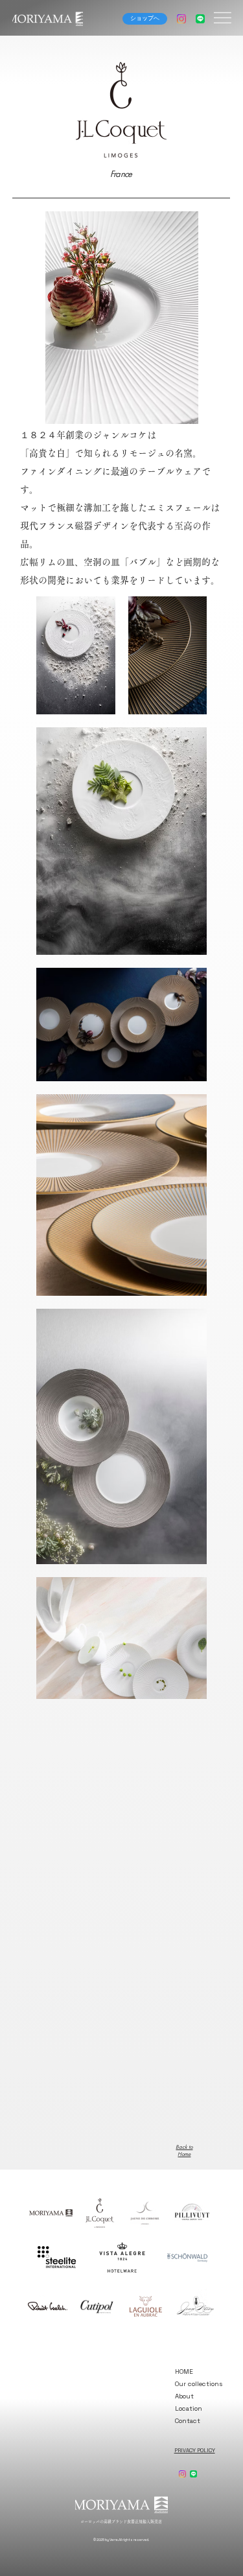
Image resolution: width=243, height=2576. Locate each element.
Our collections (199, 2384)
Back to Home (184, 2150)
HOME (184, 2371)
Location (189, 2408)
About (184, 2396)
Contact (188, 2421)
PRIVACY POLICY (195, 2450)
